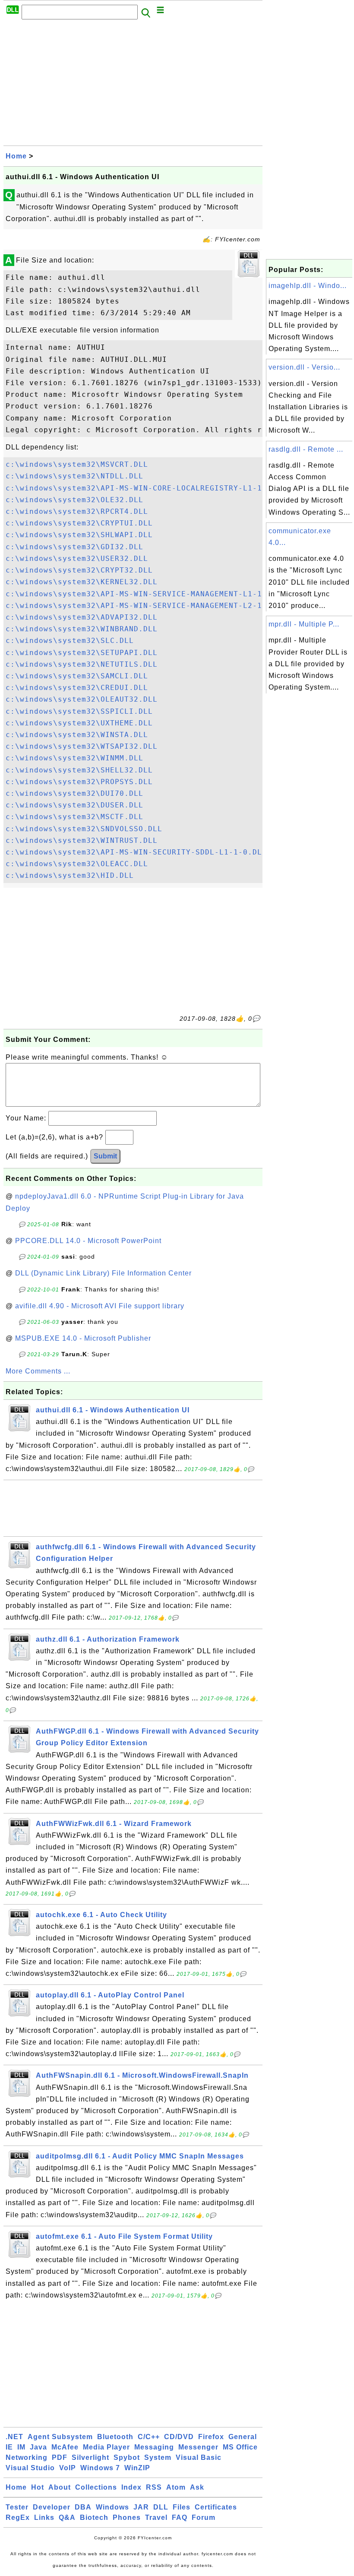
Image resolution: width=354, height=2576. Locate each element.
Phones (127, 2517)
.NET (14, 2437)
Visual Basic (199, 2457)
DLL (161, 2507)
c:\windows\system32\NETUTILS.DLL (82, 664)
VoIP (68, 2468)
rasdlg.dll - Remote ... (306, 449)
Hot (38, 2487)
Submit (105, 1156)
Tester (17, 2507)
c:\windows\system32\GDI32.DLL (74, 547)
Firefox (211, 2437)
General (243, 2437)
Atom (176, 2487)
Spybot (127, 2457)
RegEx (18, 2517)
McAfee (65, 2447)
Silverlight (90, 2457)
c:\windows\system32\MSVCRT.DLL (77, 464)
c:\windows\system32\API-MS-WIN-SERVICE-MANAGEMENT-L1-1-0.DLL (148, 594)
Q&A (67, 2517)
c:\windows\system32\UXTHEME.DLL (79, 723)
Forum (204, 2517)
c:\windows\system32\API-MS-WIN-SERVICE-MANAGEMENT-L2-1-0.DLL (148, 606)
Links (44, 2517)
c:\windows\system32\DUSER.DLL (74, 805)
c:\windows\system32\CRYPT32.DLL (79, 570)
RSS (154, 2487)
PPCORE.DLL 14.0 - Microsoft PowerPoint (88, 1241)
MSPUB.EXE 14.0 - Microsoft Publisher (83, 1338)
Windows (112, 2507)
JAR (141, 2507)
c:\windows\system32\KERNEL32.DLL (82, 582)
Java (38, 2447)
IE (9, 2447)
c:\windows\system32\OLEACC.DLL (77, 864)
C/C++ (149, 2437)
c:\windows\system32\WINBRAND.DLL (82, 629)
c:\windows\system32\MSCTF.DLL (74, 817)
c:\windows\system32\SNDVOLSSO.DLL (84, 829)
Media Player (106, 2447)
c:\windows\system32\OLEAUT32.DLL (82, 699)
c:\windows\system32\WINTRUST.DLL (82, 840)
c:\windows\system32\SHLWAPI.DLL (79, 535)
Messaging (154, 2447)
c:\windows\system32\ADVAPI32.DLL (82, 617)
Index (131, 2487)
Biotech (94, 2517)
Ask (197, 2487)
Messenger (198, 2447)
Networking (27, 2457)
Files (182, 2507)
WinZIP (137, 2468)
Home (16, 156)
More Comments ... (38, 1371)
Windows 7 (100, 2468)
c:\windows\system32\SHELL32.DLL (79, 770)
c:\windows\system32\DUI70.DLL (74, 793)
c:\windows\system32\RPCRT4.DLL (77, 511)
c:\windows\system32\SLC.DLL (70, 641)
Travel (156, 2517)
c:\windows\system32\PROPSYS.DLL (79, 782)
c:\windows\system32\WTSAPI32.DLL (82, 746)
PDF (60, 2457)
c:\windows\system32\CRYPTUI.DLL (79, 523)
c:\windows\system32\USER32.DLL (77, 559)
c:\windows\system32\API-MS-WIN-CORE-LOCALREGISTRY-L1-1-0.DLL (148, 488)
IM (21, 2447)
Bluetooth (115, 2437)
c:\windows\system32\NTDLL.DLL (74, 476)
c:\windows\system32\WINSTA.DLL (77, 735)
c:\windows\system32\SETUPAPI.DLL (82, 653)
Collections (96, 2487)
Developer (52, 2507)
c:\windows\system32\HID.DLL (70, 875)
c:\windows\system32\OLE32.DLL (74, 500)
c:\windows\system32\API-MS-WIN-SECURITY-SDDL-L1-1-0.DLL (136, 852)
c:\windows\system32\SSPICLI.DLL (79, 711)
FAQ (180, 2517)
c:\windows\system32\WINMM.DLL (74, 758)
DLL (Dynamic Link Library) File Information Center (103, 1273)
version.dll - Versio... (304, 367)
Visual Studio (30, 2468)
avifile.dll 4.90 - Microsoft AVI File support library (100, 1306)
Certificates (216, 2507)
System (158, 2457)
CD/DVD (179, 2437)
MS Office (240, 2447)
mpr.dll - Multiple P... (304, 624)
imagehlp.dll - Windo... (308, 286)
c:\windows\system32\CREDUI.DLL (77, 688)
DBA (83, 2507)
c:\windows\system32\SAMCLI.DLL (77, 676)
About (60, 2487)
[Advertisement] (133, 85)
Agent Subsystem (60, 2437)
